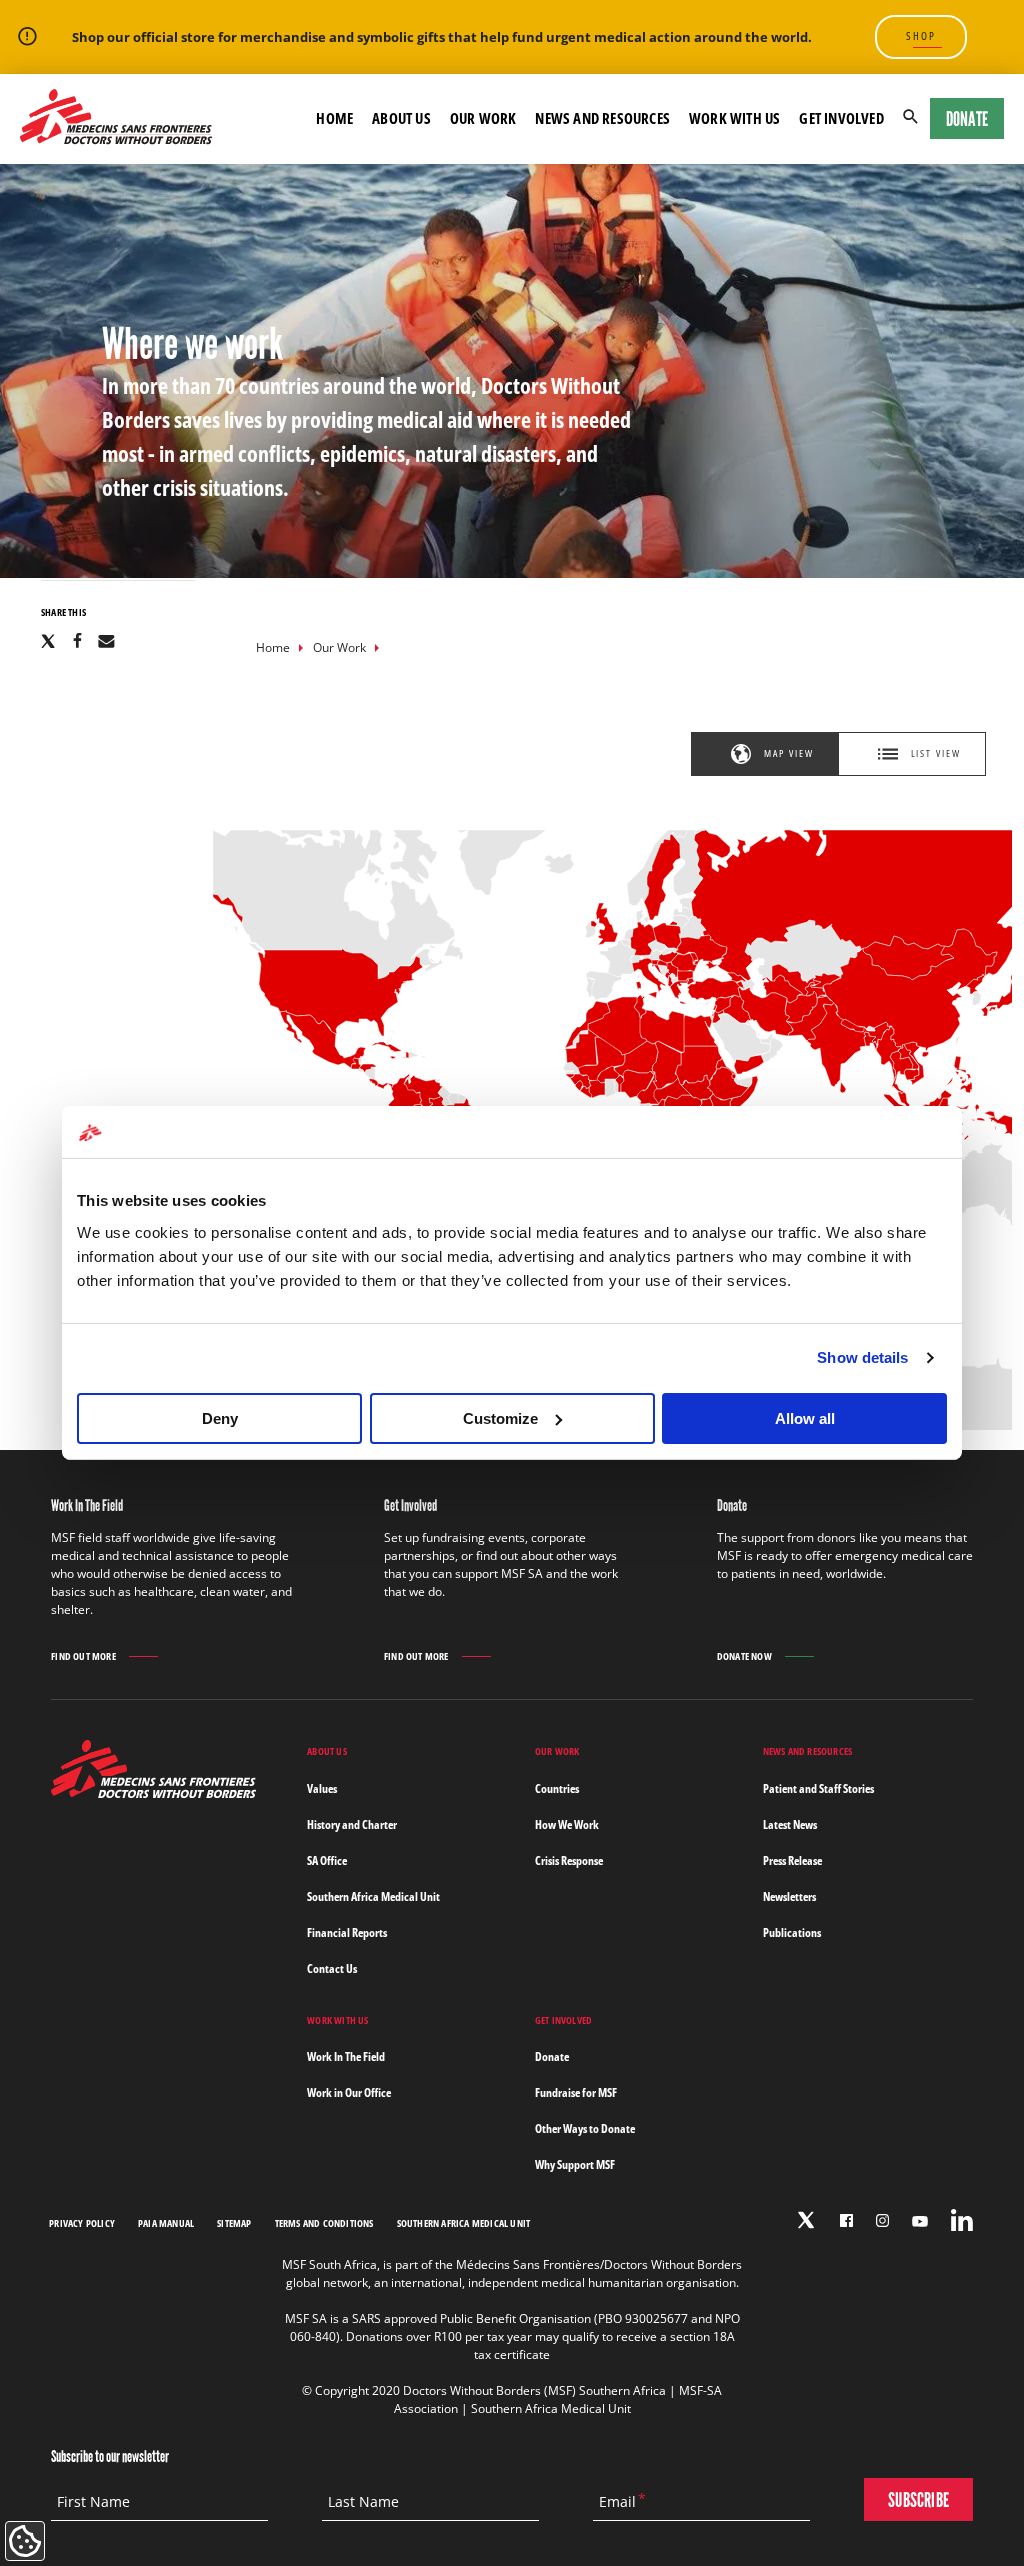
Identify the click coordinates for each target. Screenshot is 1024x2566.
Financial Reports (347, 1932)
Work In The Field (346, 2056)
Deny (220, 1418)
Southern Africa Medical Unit (373, 1896)
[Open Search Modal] (910, 118)
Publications (792, 1932)
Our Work (339, 647)
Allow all (805, 1418)
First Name (93, 2502)
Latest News (790, 1824)
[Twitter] (806, 2220)
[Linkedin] (962, 2220)
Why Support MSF (575, 2164)
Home (273, 647)
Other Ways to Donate (585, 2128)
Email (617, 2502)
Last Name (363, 2502)
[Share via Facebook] (77, 640)
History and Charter (352, 1824)
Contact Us (332, 1968)
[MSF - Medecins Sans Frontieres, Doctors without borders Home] (116, 118)
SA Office (327, 1860)
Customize (500, 1418)
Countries (557, 1788)
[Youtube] (920, 2221)
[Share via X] (48, 640)
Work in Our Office (349, 2092)
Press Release (792, 1860)
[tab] (764, 754)
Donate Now (744, 1656)
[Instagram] (882, 2220)
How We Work (567, 1824)
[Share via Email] (106, 640)
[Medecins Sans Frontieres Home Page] (153, 1792)
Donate (967, 119)
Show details (862, 1357)
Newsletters (789, 1896)
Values (322, 1788)
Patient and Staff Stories (818, 1788)
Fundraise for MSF (576, 2092)
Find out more (83, 1656)
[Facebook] (846, 2220)
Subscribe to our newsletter (110, 2456)
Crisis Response (569, 1860)
